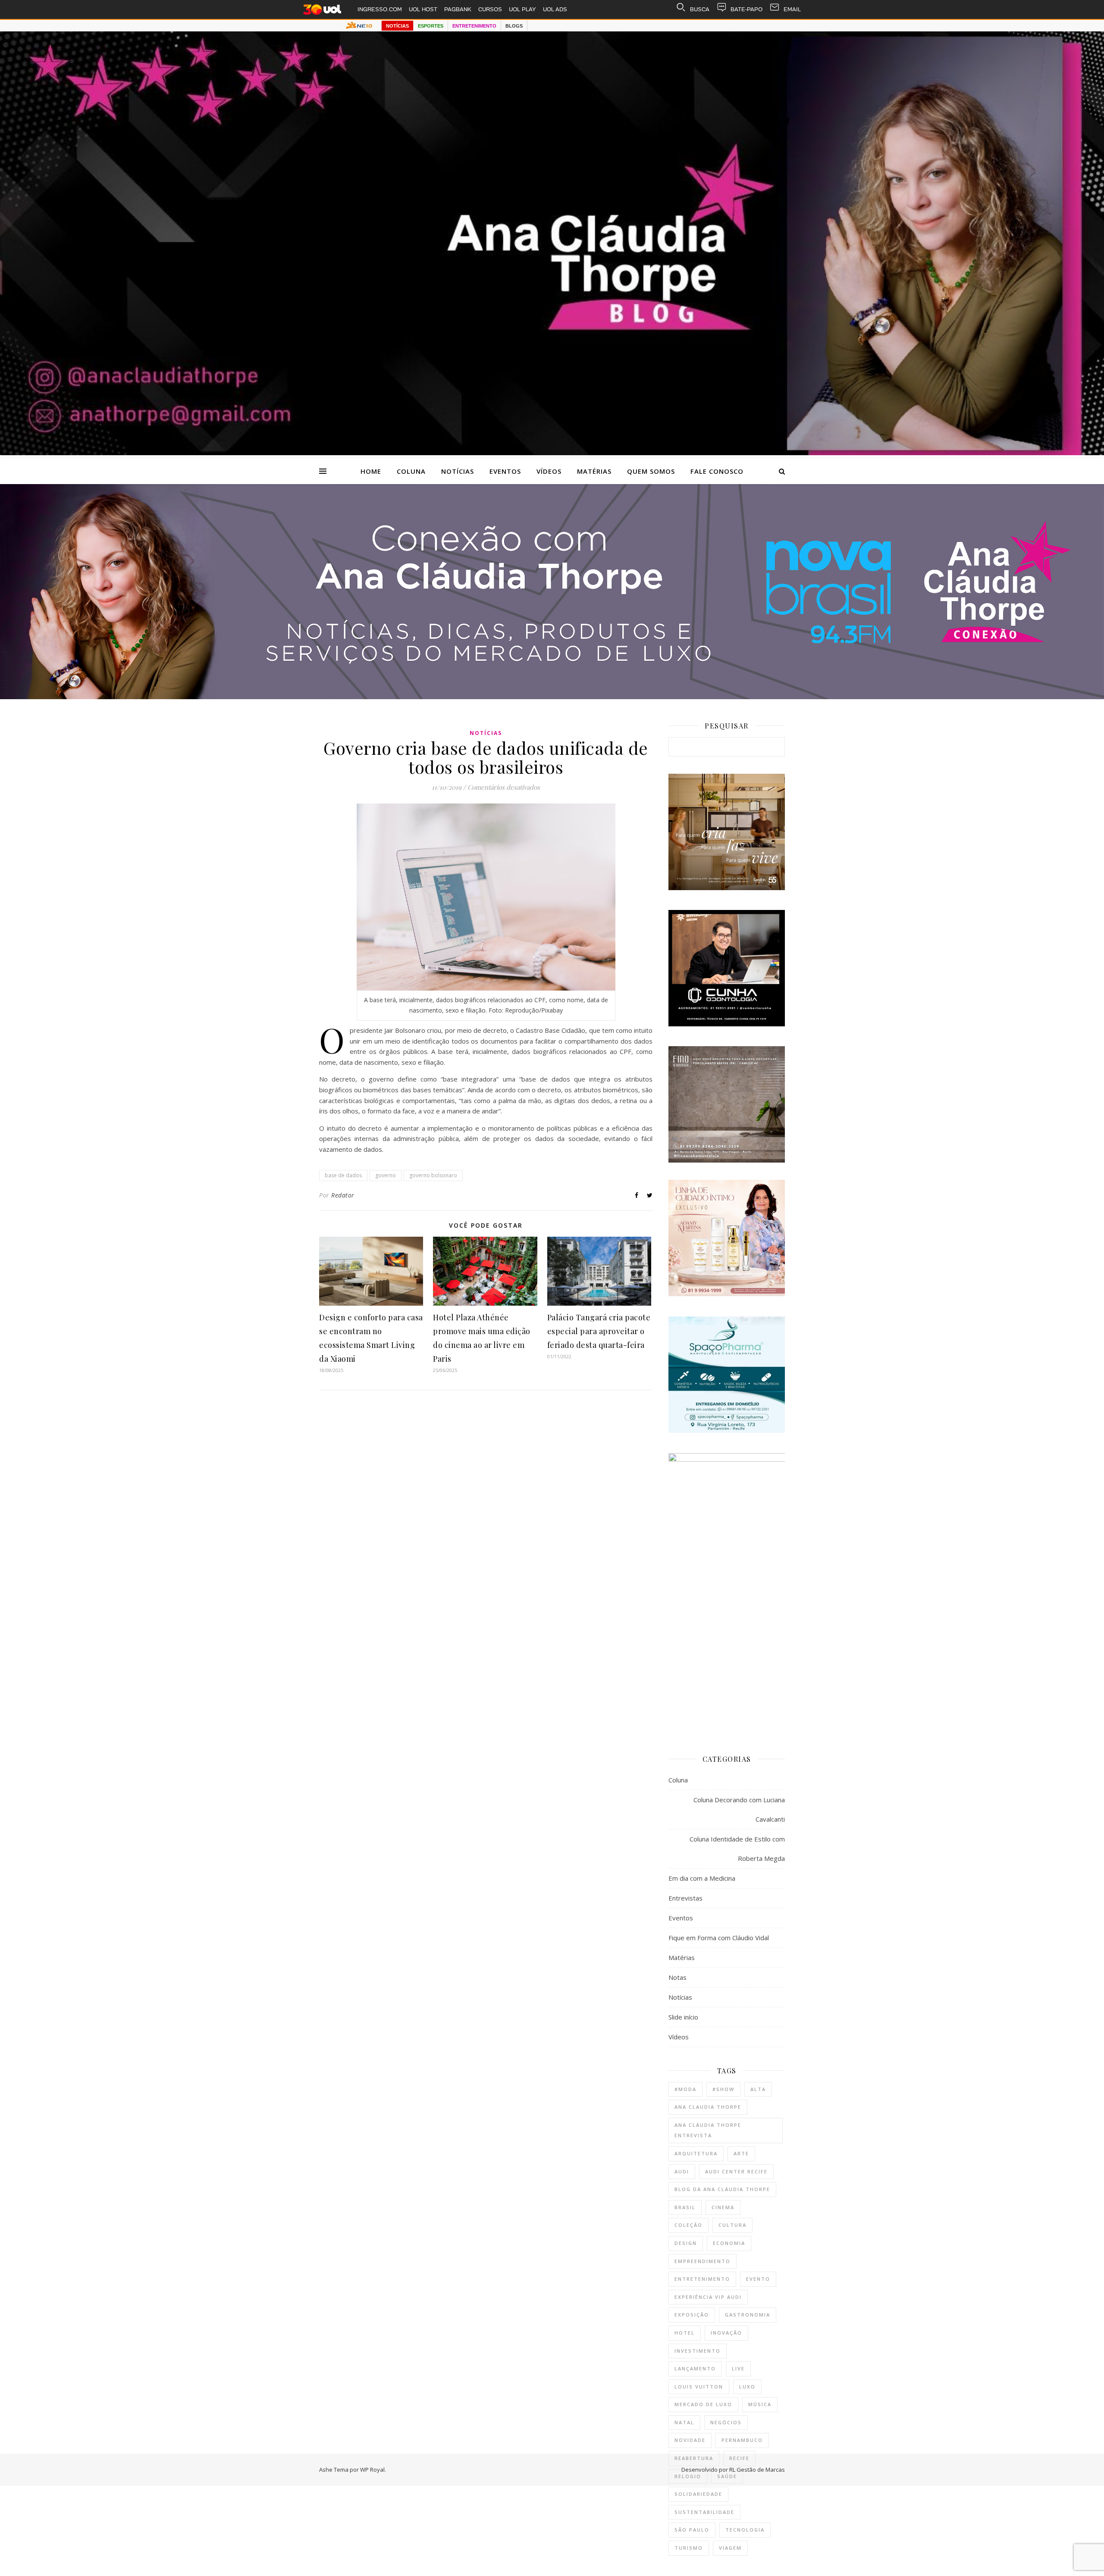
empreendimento (703, 2261)
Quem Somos (651, 471)
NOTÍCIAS (397, 26)
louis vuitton (699, 2387)
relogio (688, 2476)
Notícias (458, 471)
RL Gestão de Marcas (757, 2470)
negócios (726, 2422)
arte (741, 2153)
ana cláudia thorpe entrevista (708, 2130)
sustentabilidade (704, 2512)
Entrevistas (685, 1898)
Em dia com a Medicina (702, 1878)
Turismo (689, 2548)
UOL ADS (555, 9)
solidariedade (698, 2494)
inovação (726, 2333)
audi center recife (736, 2171)
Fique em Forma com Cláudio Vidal (719, 1938)
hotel (685, 2333)
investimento (698, 2351)
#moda (685, 2089)
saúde (727, 2476)
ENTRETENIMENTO (474, 26)
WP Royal (372, 2470)
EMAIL (792, 9)
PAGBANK (458, 9)
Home (371, 471)
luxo (747, 2387)
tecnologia (745, 2530)
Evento (758, 2279)
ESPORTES (431, 26)
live (738, 2368)
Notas (677, 1977)
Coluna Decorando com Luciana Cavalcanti (739, 1809)
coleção (688, 2225)
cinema (723, 2207)
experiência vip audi (708, 2297)
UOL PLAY (522, 9)
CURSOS (490, 9)
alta (758, 2089)
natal (684, 2422)
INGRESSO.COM (380, 9)
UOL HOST (423, 9)
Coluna (411, 471)
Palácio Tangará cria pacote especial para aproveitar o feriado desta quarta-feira (599, 1331)
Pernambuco (742, 2440)
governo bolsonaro (433, 1175)
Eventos (505, 471)
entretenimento (702, 2279)
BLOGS (514, 26)
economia (729, 2243)
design (686, 2243)
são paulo (692, 2530)
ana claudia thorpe (708, 2107)
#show (723, 2089)
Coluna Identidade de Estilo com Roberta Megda (737, 1849)
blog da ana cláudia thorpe (722, 2189)
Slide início (683, 2017)
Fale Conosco (717, 471)
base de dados (343, 1175)
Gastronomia (748, 2315)
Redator (343, 1195)
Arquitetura (696, 2153)
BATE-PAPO (746, 9)
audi (682, 2171)
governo (386, 1175)
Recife (739, 2458)
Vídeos (549, 471)
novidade (690, 2440)
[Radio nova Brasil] (552, 697)
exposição (692, 2315)
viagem (730, 2548)
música (760, 2404)
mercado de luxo (703, 2404)
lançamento (695, 2368)
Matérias (594, 471)
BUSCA (700, 9)
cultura (732, 2225)
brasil (685, 2207)
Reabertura (694, 2458)
